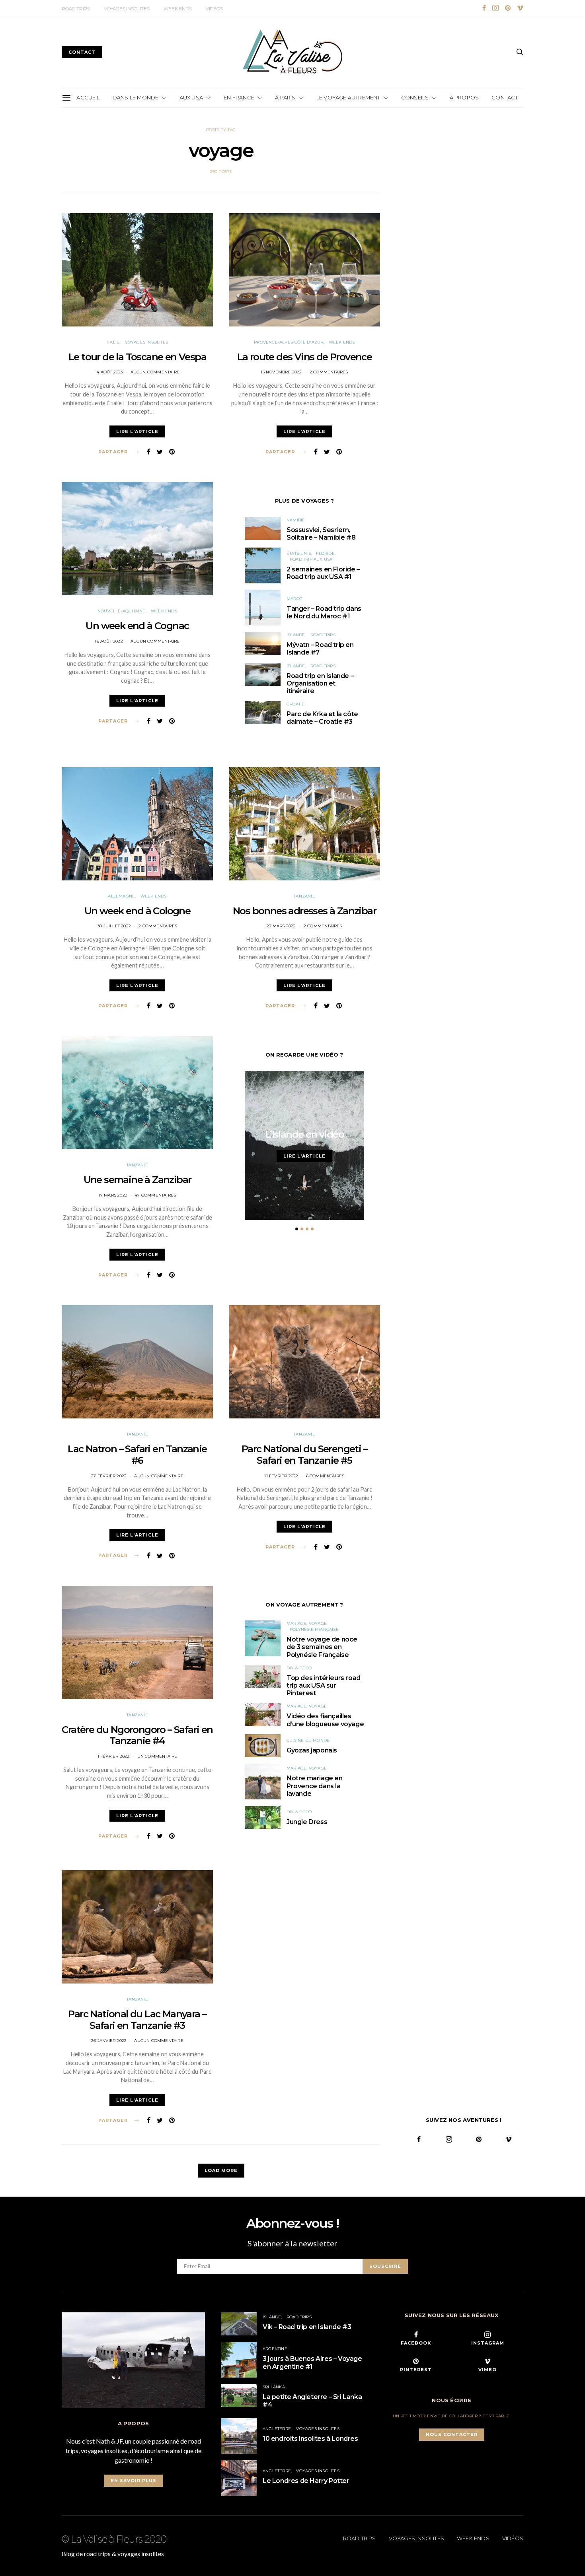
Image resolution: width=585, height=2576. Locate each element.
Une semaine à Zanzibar (137, 1180)
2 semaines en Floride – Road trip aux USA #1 (323, 573)
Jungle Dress (307, 1822)
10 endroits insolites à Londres (310, 2439)
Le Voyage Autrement (348, 97)
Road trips (76, 9)
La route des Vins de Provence (305, 357)
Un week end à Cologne (137, 911)
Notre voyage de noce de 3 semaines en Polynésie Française (322, 1647)
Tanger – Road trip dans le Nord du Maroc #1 (324, 612)
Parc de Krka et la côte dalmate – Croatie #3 (322, 718)
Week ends (178, 9)
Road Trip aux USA (311, 559)
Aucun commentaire (155, 372)
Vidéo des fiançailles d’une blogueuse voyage (325, 1720)
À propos (464, 97)
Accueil (88, 97)
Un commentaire (157, 1756)
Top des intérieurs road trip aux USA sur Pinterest (324, 1685)
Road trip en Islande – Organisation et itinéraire (320, 683)
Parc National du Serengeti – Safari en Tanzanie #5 (304, 1455)
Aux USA (191, 97)
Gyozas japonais (312, 1750)
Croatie (295, 704)
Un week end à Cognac (137, 626)
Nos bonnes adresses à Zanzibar (304, 911)
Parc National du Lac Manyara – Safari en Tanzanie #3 (137, 2020)
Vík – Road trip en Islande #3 (307, 2327)
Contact (505, 97)
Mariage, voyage (307, 1623)
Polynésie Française (314, 1629)
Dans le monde (136, 97)
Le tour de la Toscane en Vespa (137, 357)
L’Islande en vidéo (304, 1134)
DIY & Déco (299, 1668)
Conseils (415, 97)
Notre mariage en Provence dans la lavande (315, 1786)
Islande (296, 635)
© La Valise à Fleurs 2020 (114, 2539)
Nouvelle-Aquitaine (122, 611)
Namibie (296, 520)
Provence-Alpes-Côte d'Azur (289, 342)
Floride (325, 553)
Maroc (294, 599)
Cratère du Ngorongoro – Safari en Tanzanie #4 (137, 1735)
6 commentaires (325, 1476)
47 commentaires (155, 1195)
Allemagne (121, 896)
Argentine (275, 2349)
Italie (113, 342)
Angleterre (277, 2429)
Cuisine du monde (308, 1740)
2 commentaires (329, 372)
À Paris (285, 97)
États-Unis (299, 553)
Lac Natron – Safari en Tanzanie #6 (137, 1455)
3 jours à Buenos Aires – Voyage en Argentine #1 (312, 2362)
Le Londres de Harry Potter (306, 2481)
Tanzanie (304, 896)
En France (239, 97)
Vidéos (214, 9)
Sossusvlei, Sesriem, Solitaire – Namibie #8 (321, 534)
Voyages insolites (127, 9)
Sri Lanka (274, 2387)
